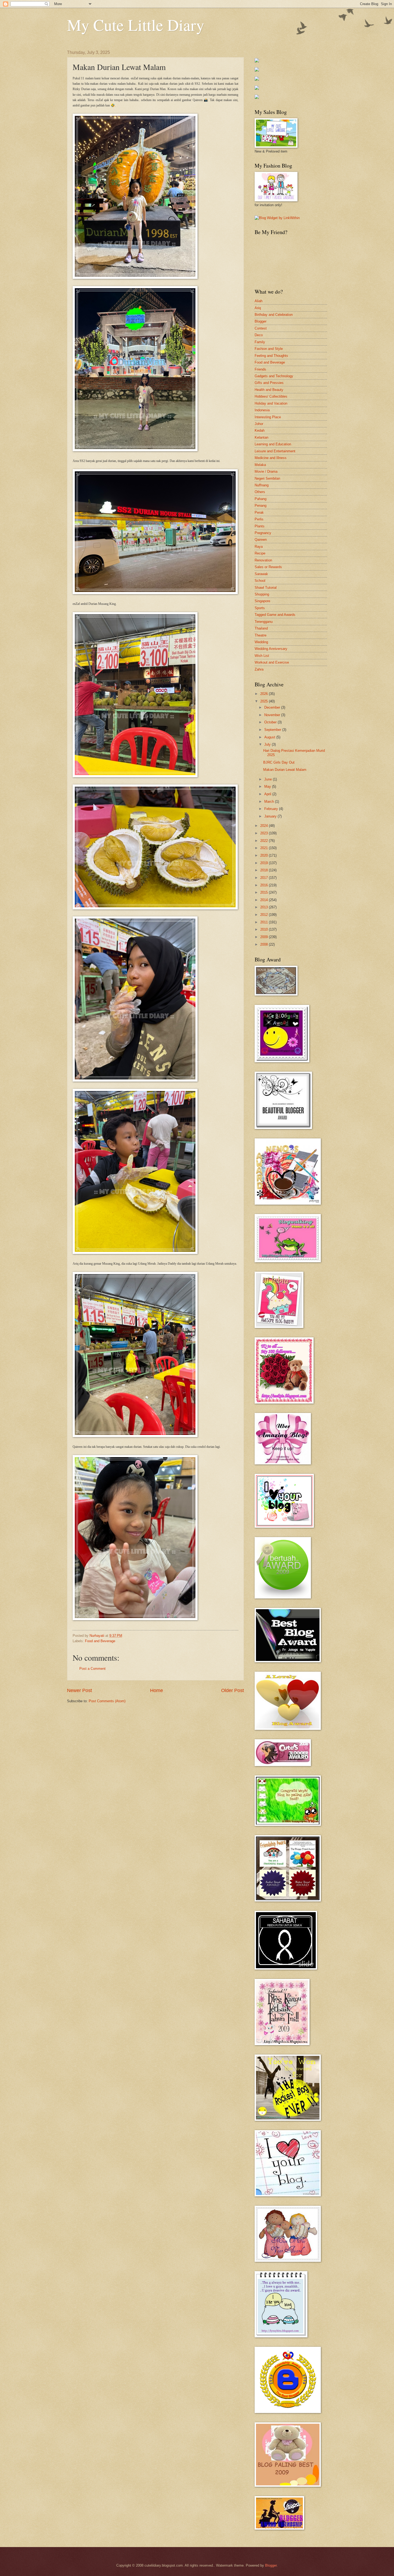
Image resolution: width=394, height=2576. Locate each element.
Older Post (233, 1690)
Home (157, 1690)
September (273, 730)
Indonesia (262, 410)
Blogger (261, 321)
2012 (265, 915)
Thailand (261, 628)
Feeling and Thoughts (271, 356)
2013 (265, 907)
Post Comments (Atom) (107, 1701)
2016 (265, 885)
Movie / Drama (266, 471)
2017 (265, 878)
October (271, 722)
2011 (265, 922)
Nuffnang (262, 485)
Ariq (258, 308)
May (268, 787)
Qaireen (261, 540)
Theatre (261, 635)
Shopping (262, 594)
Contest (261, 328)
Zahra (259, 669)
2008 (265, 944)
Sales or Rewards (268, 567)
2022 (265, 841)
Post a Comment (92, 1669)
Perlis (259, 519)
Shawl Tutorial (266, 588)
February (272, 809)
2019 (265, 863)
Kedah (260, 430)
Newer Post (79, 1690)
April (268, 794)
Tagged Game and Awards (275, 615)
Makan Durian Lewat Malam (285, 770)
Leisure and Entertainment (275, 451)
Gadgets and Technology (274, 376)
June (269, 779)
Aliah (259, 301)
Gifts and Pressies (269, 383)
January (271, 816)
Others (260, 492)
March (270, 802)
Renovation (263, 560)
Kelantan (261, 437)
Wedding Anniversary (271, 649)
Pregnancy (263, 533)
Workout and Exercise (272, 662)
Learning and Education (273, 444)
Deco (259, 335)
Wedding (261, 642)
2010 (265, 929)
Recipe (260, 553)
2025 (265, 701)
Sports (260, 608)
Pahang (261, 499)
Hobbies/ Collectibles (271, 396)
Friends (260, 369)
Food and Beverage (100, 1641)
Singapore (262, 601)
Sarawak (261, 574)
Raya (259, 547)
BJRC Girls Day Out (279, 762)
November (273, 715)
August (270, 737)
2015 (265, 892)
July (268, 744)
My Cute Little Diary (136, 25)
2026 (265, 694)
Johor (259, 424)
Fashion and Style (269, 349)
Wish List (262, 656)
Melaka (260, 465)
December (273, 707)
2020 (265, 855)
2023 (265, 833)
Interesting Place (268, 417)
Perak (259, 512)
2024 (265, 826)
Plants (260, 526)
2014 (265, 900)
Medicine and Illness (271, 458)
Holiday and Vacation (271, 403)
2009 (265, 937)
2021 (265, 848)
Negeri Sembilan (267, 478)
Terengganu (264, 622)
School (260, 581)
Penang (261, 506)
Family (260, 342)
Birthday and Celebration (274, 315)
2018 (265, 870)
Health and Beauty (269, 390)
